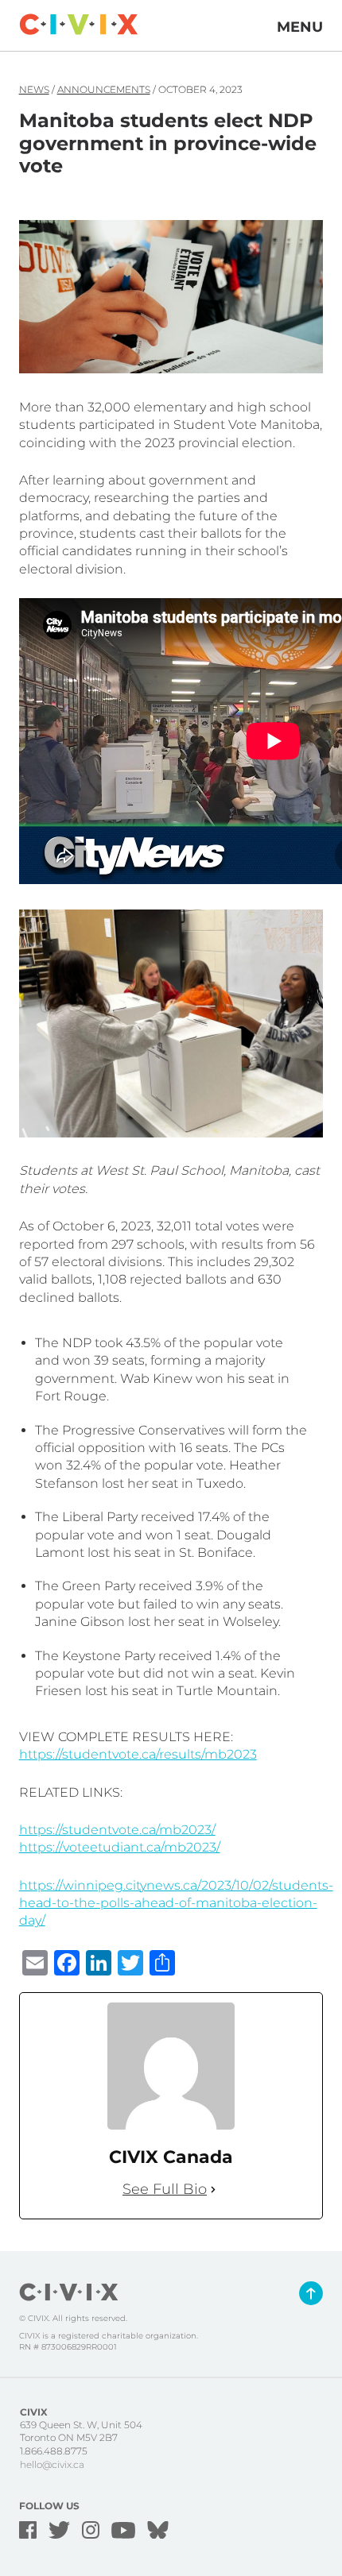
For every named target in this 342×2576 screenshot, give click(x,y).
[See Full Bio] (213, 2190)
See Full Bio (165, 2189)
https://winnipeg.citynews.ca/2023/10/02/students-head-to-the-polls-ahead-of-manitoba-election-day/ (176, 1903)
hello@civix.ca (52, 2464)
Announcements (104, 89)
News (34, 89)
